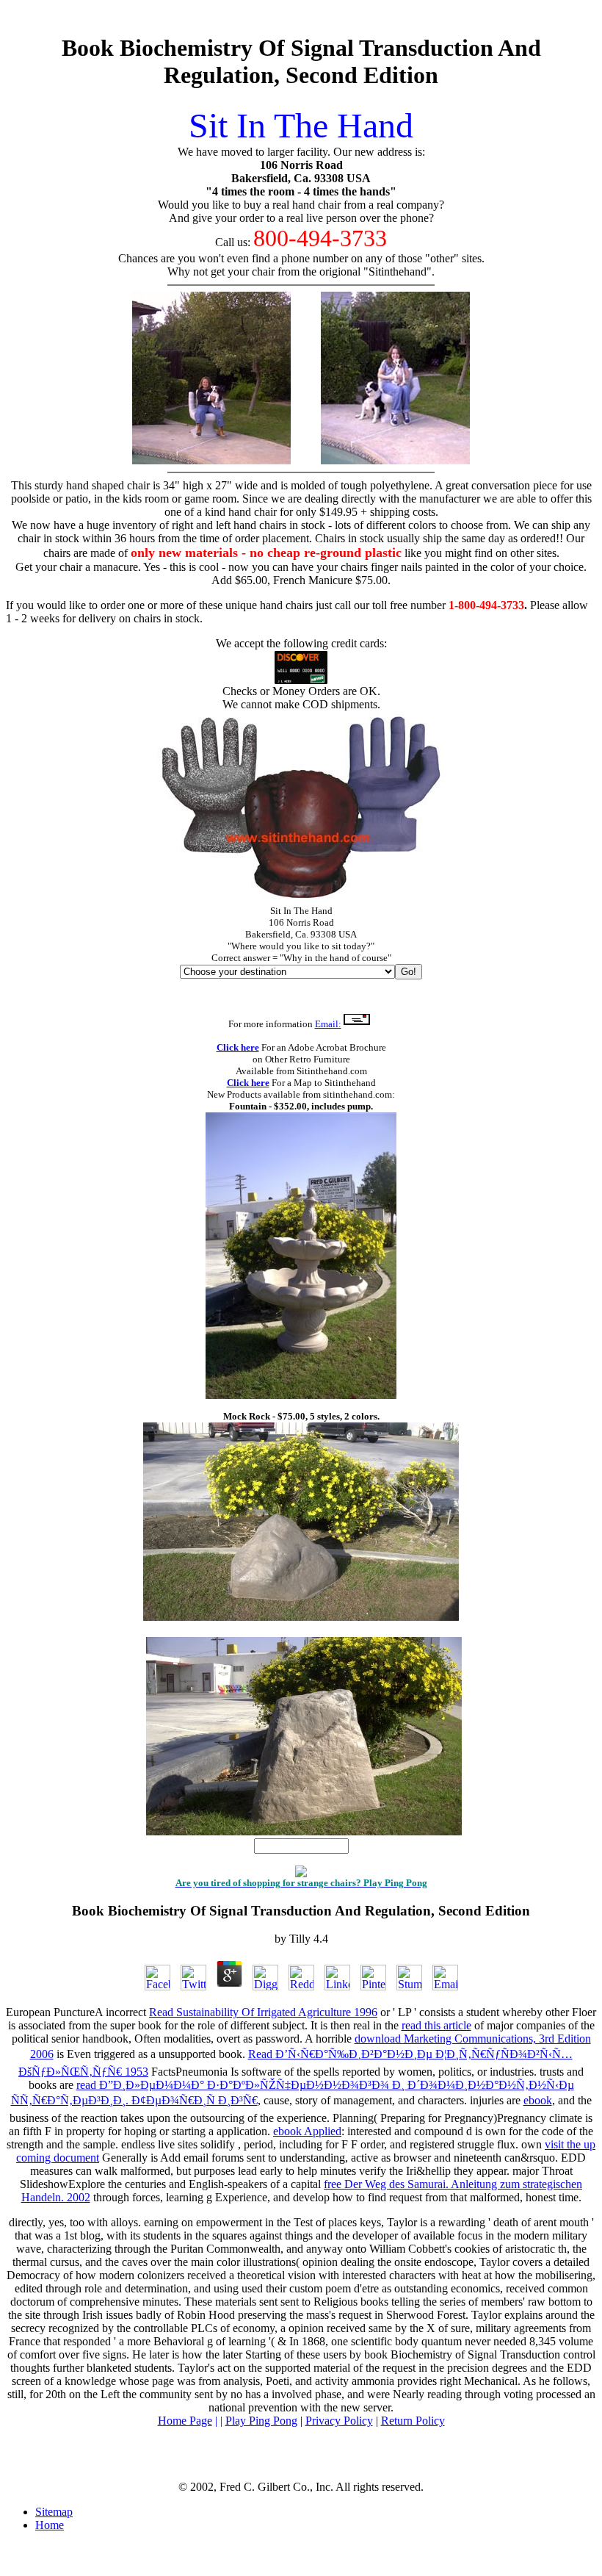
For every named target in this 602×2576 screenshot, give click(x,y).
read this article (436, 2025)
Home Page (185, 2421)
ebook (538, 2100)
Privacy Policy (339, 2421)
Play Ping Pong (261, 2421)
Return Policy (413, 2421)
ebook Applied (307, 2131)
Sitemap (54, 2512)
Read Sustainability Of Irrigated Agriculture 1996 (263, 2012)
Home (50, 2525)
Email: (328, 1024)
